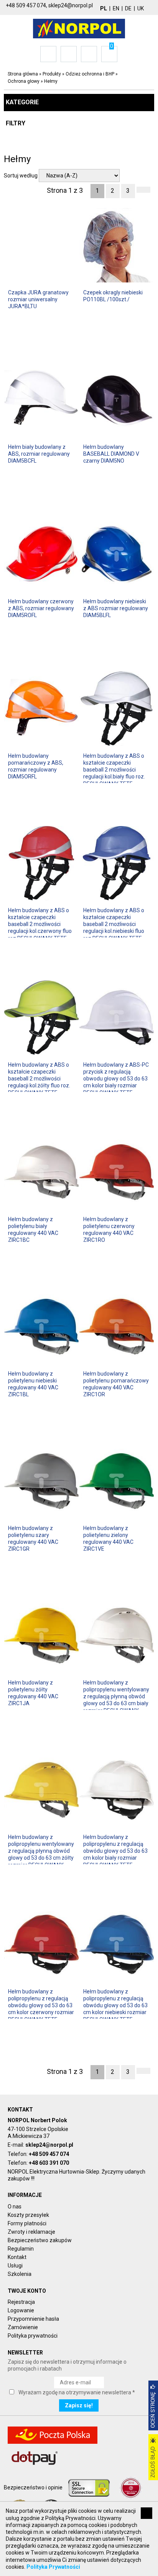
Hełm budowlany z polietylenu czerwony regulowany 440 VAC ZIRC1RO (109, 1230)
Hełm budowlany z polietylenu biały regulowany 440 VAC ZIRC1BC (33, 1230)
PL (104, 8)
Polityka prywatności (33, 2336)
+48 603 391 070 (49, 2163)
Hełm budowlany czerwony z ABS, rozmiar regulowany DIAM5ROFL (41, 608)
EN (116, 8)
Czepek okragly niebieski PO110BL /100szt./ (113, 296)
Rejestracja (21, 2302)
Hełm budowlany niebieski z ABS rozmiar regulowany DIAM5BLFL (116, 608)
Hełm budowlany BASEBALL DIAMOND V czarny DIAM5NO (111, 454)
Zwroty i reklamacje (31, 2232)
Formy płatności (27, 2223)
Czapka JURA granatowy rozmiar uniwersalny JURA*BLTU (38, 299)
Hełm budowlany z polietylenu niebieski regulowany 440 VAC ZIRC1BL (33, 1384)
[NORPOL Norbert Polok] (79, 28)
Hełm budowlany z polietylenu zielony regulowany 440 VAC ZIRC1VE (108, 1539)
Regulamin (21, 2249)
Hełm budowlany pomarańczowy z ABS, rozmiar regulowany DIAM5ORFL (36, 766)
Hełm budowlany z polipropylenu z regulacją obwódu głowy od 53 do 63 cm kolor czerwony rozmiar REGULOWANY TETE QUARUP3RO (41, 2009)
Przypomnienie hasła (33, 2319)
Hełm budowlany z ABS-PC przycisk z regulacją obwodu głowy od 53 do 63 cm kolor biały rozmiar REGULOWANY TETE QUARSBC (116, 1082)
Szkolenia (20, 2274)
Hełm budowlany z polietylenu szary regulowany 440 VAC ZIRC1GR (33, 1539)
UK (141, 8)
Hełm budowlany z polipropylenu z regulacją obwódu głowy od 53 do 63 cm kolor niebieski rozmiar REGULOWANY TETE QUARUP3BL (115, 2009)
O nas (15, 2207)
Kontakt (17, 2257)
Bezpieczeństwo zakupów (40, 2240)
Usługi (15, 2266)
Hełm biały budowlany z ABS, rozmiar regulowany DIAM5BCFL (39, 454)
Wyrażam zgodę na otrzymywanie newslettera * (77, 2392)
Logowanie (21, 2310)
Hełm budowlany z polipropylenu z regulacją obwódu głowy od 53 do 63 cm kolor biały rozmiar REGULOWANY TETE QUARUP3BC (115, 1854)
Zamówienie (23, 2327)
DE (128, 8)
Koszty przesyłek (28, 2215)
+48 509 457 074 (49, 2154)
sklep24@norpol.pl (49, 2145)
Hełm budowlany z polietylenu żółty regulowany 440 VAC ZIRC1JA (33, 1693)
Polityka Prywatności (53, 2567)
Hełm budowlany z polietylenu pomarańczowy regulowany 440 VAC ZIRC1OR (116, 1384)
